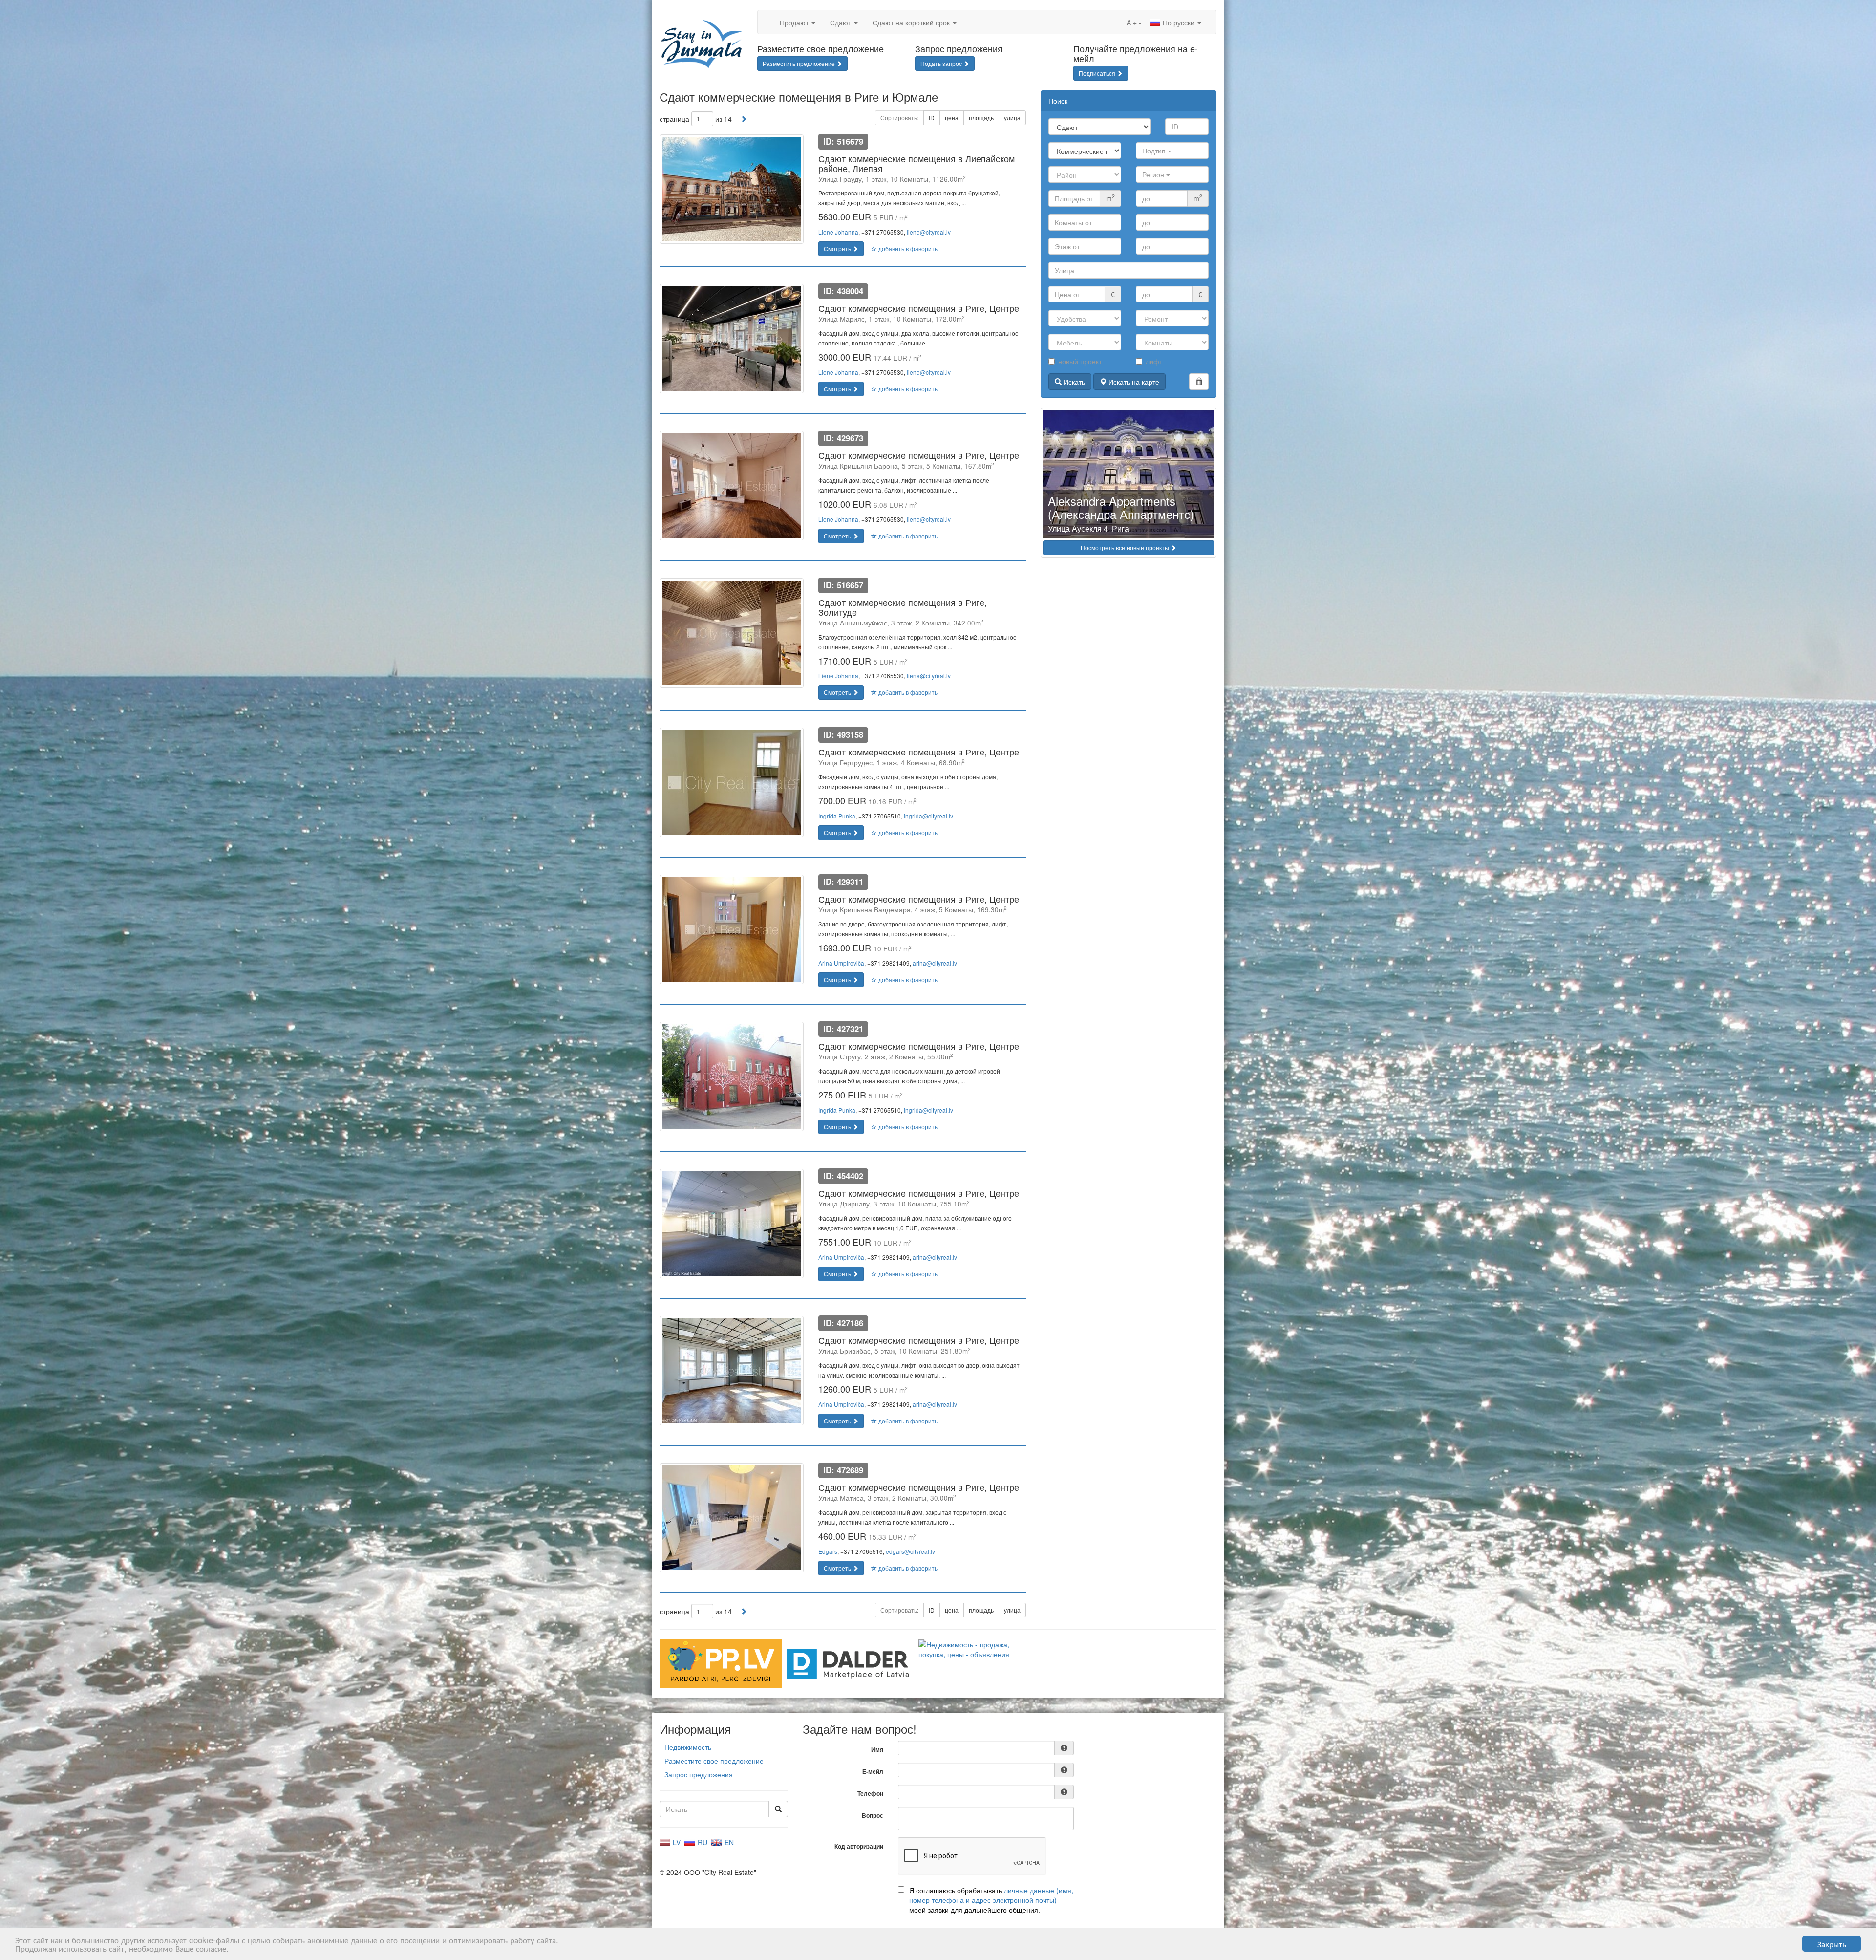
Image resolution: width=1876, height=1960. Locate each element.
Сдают (842, 22)
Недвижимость (688, 1747)
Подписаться (1098, 73)
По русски (1179, 22)
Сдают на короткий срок (912, 22)
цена (952, 118)
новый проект (1080, 361)
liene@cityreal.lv (929, 232)
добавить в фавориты (908, 248)
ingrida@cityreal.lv (928, 816)
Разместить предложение (799, 63)
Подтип (1155, 151)
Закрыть (1832, 1944)
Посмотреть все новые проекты (1126, 548)
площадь (981, 118)
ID (932, 118)
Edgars (828, 1551)
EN (728, 1842)
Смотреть (838, 248)
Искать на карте (1133, 382)
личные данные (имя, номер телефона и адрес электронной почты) (991, 1895)
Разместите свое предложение (714, 1761)
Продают (795, 22)
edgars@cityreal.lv (910, 1551)
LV (676, 1842)
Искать (1073, 382)
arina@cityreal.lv (935, 963)
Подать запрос (942, 63)
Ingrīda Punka (837, 816)
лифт (1154, 361)
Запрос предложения (699, 1774)
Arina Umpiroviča (841, 963)
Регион (1154, 174)
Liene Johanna (838, 232)
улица (1012, 118)
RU (702, 1842)
